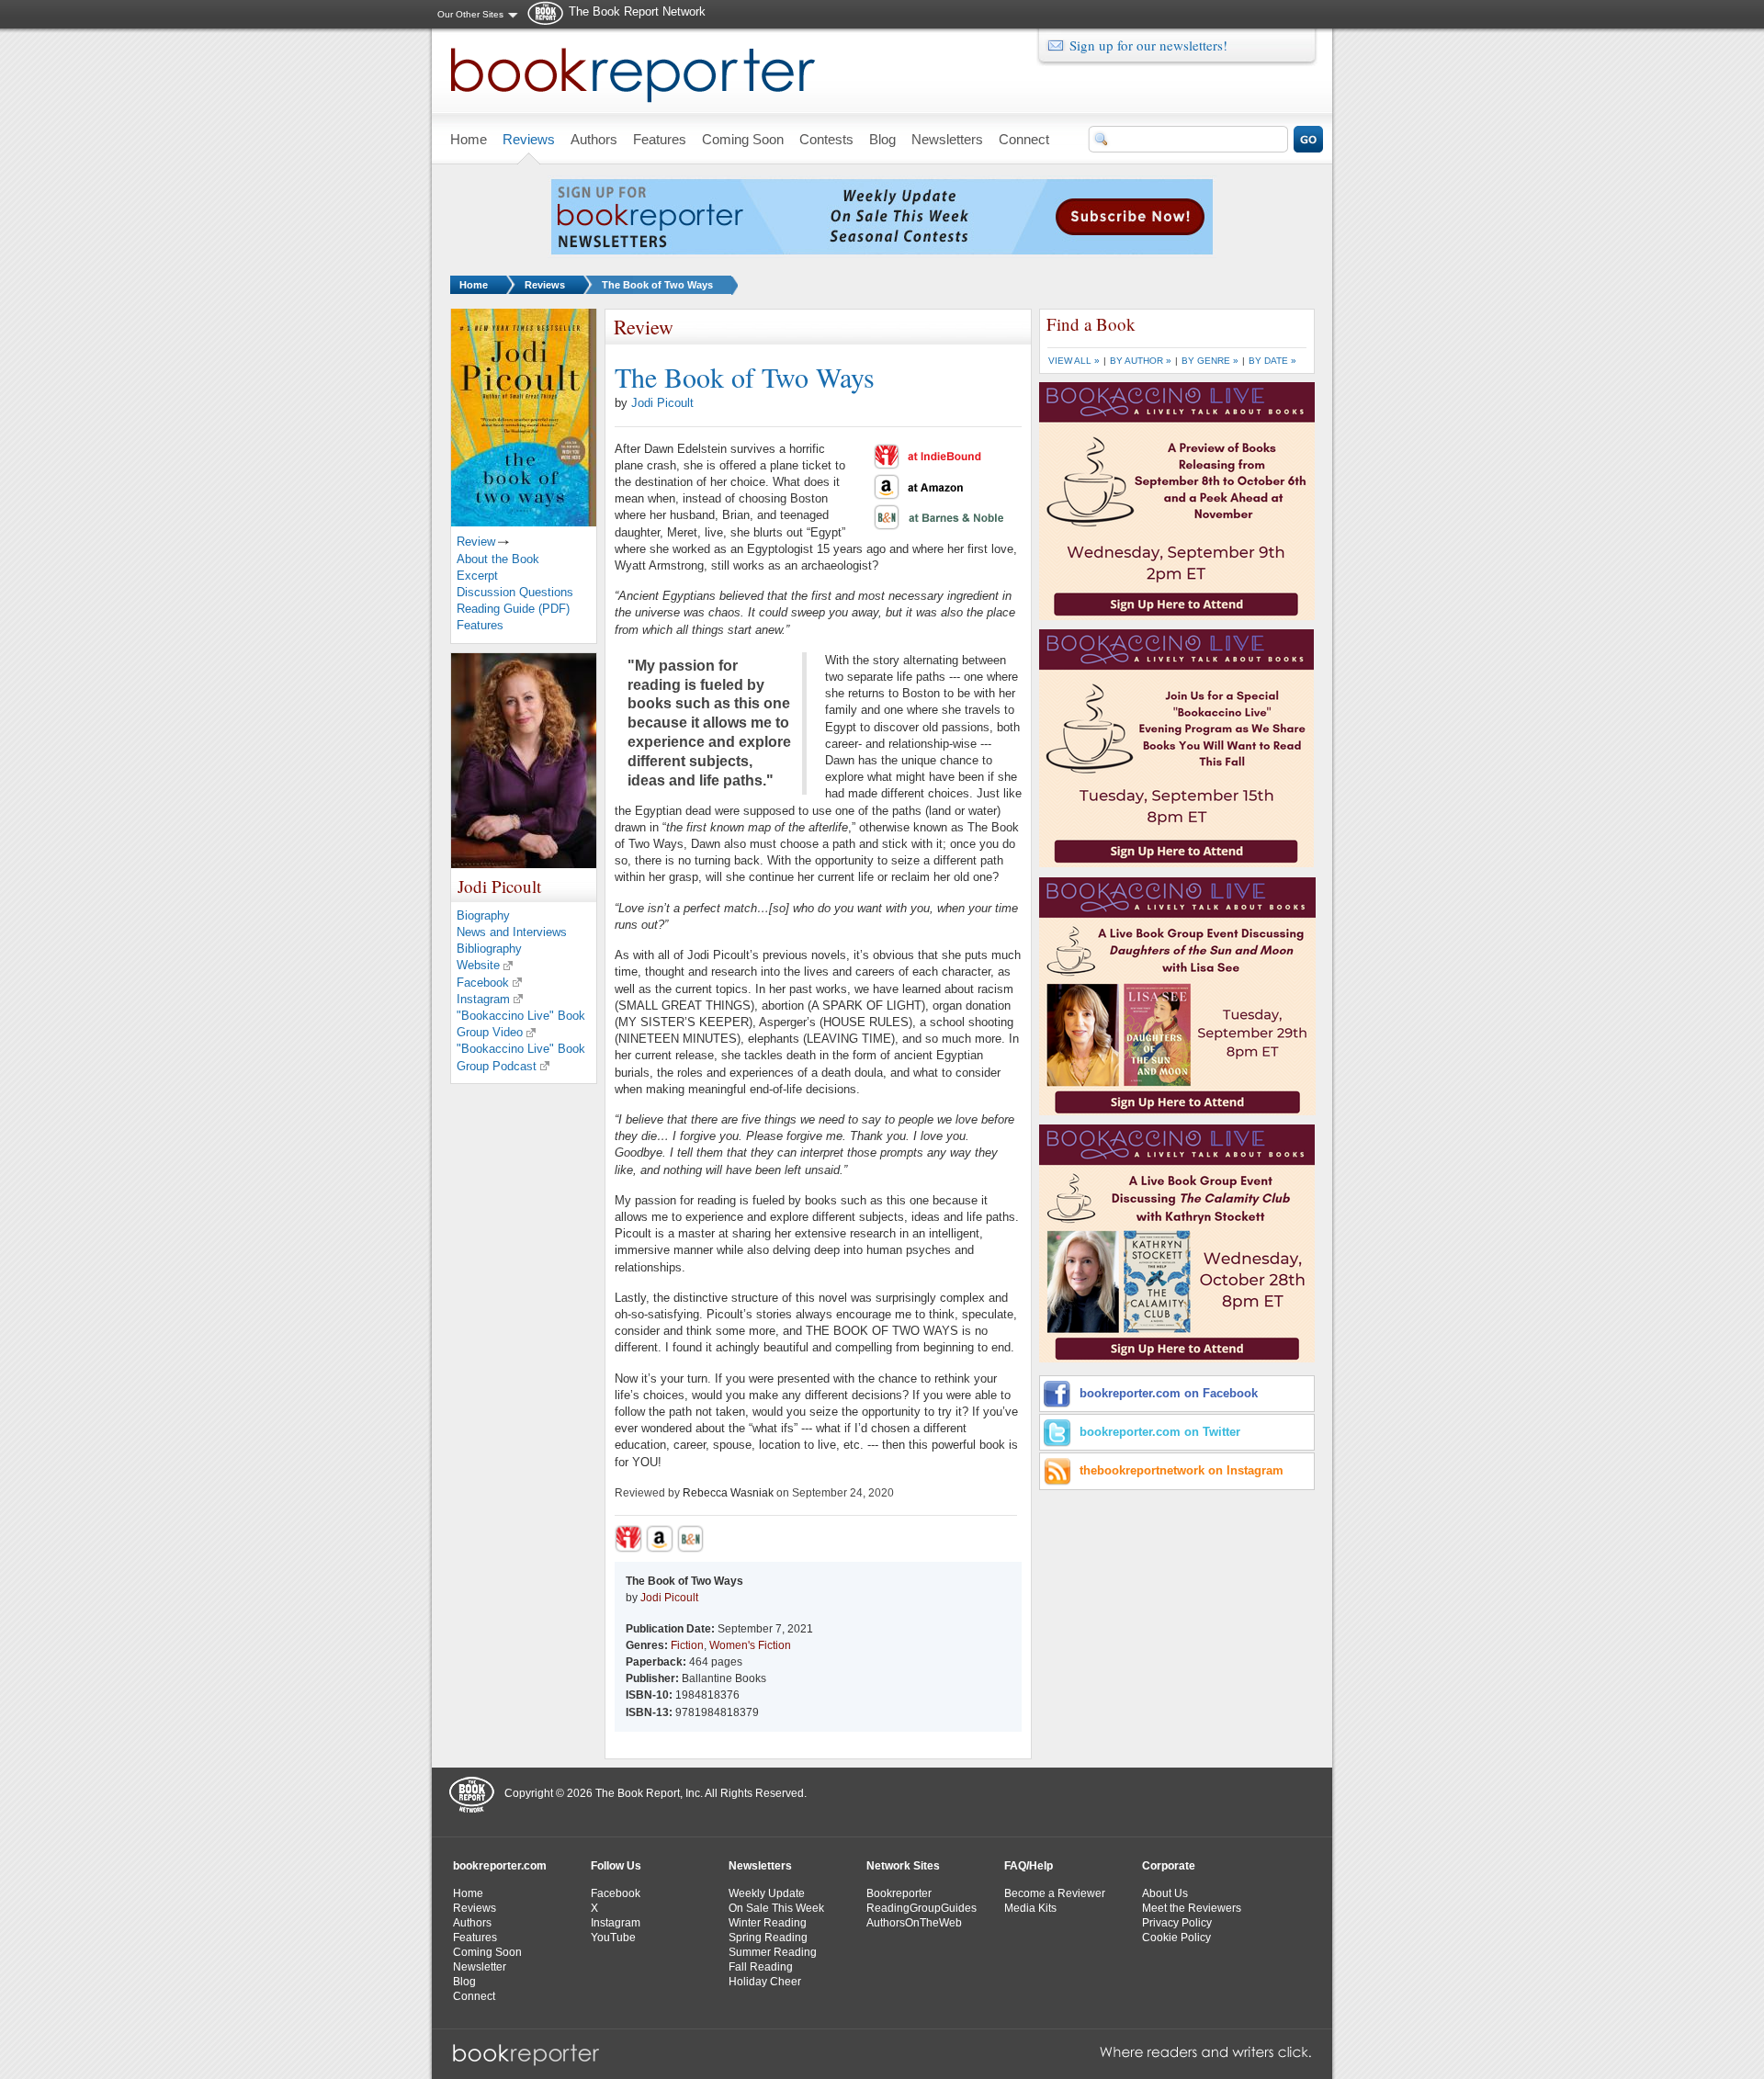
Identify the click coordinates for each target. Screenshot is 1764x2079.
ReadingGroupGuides (922, 1908)
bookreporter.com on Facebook (1169, 1393)
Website (478, 965)
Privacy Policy (1177, 1923)
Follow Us (616, 1866)
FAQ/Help (1029, 1866)
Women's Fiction (750, 1645)
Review (476, 542)
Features (480, 625)
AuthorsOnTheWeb (914, 1923)
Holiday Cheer (765, 1982)
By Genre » (1210, 361)
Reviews (545, 285)
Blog (464, 1982)
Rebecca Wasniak (728, 1493)
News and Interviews (512, 932)
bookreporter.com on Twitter (1160, 1432)
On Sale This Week (776, 1908)
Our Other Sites (470, 14)
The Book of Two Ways (657, 285)
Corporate (1169, 1866)
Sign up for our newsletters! (1148, 45)
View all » (1074, 361)
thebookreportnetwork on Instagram (1182, 1470)
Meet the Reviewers (1192, 1908)
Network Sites (903, 1866)
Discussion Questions (515, 592)
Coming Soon (487, 1952)
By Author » (1141, 361)
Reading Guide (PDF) (513, 609)
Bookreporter (899, 1893)
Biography (483, 915)
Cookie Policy (1176, 1938)
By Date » (1272, 361)
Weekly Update (767, 1893)
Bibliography (489, 949)
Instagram (483, 999)
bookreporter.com (500, 1866)
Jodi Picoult (662, 403)
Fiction (687, 1645)
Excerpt (477, 576)
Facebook (483, 983)
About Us (1165, 1893)
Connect (474, 1996)
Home (474, 285)
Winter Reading (768, 1923)
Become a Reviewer (1055, 1893)
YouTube (613, 1938)
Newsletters (760, 1866)
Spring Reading (768, 1938)
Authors (472, 1923)
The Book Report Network (637, 11)
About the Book (498, 559)
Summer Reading (773, 1952)
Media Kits (1030, 1908)
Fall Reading (761, 1967)
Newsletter (480, 1967)
